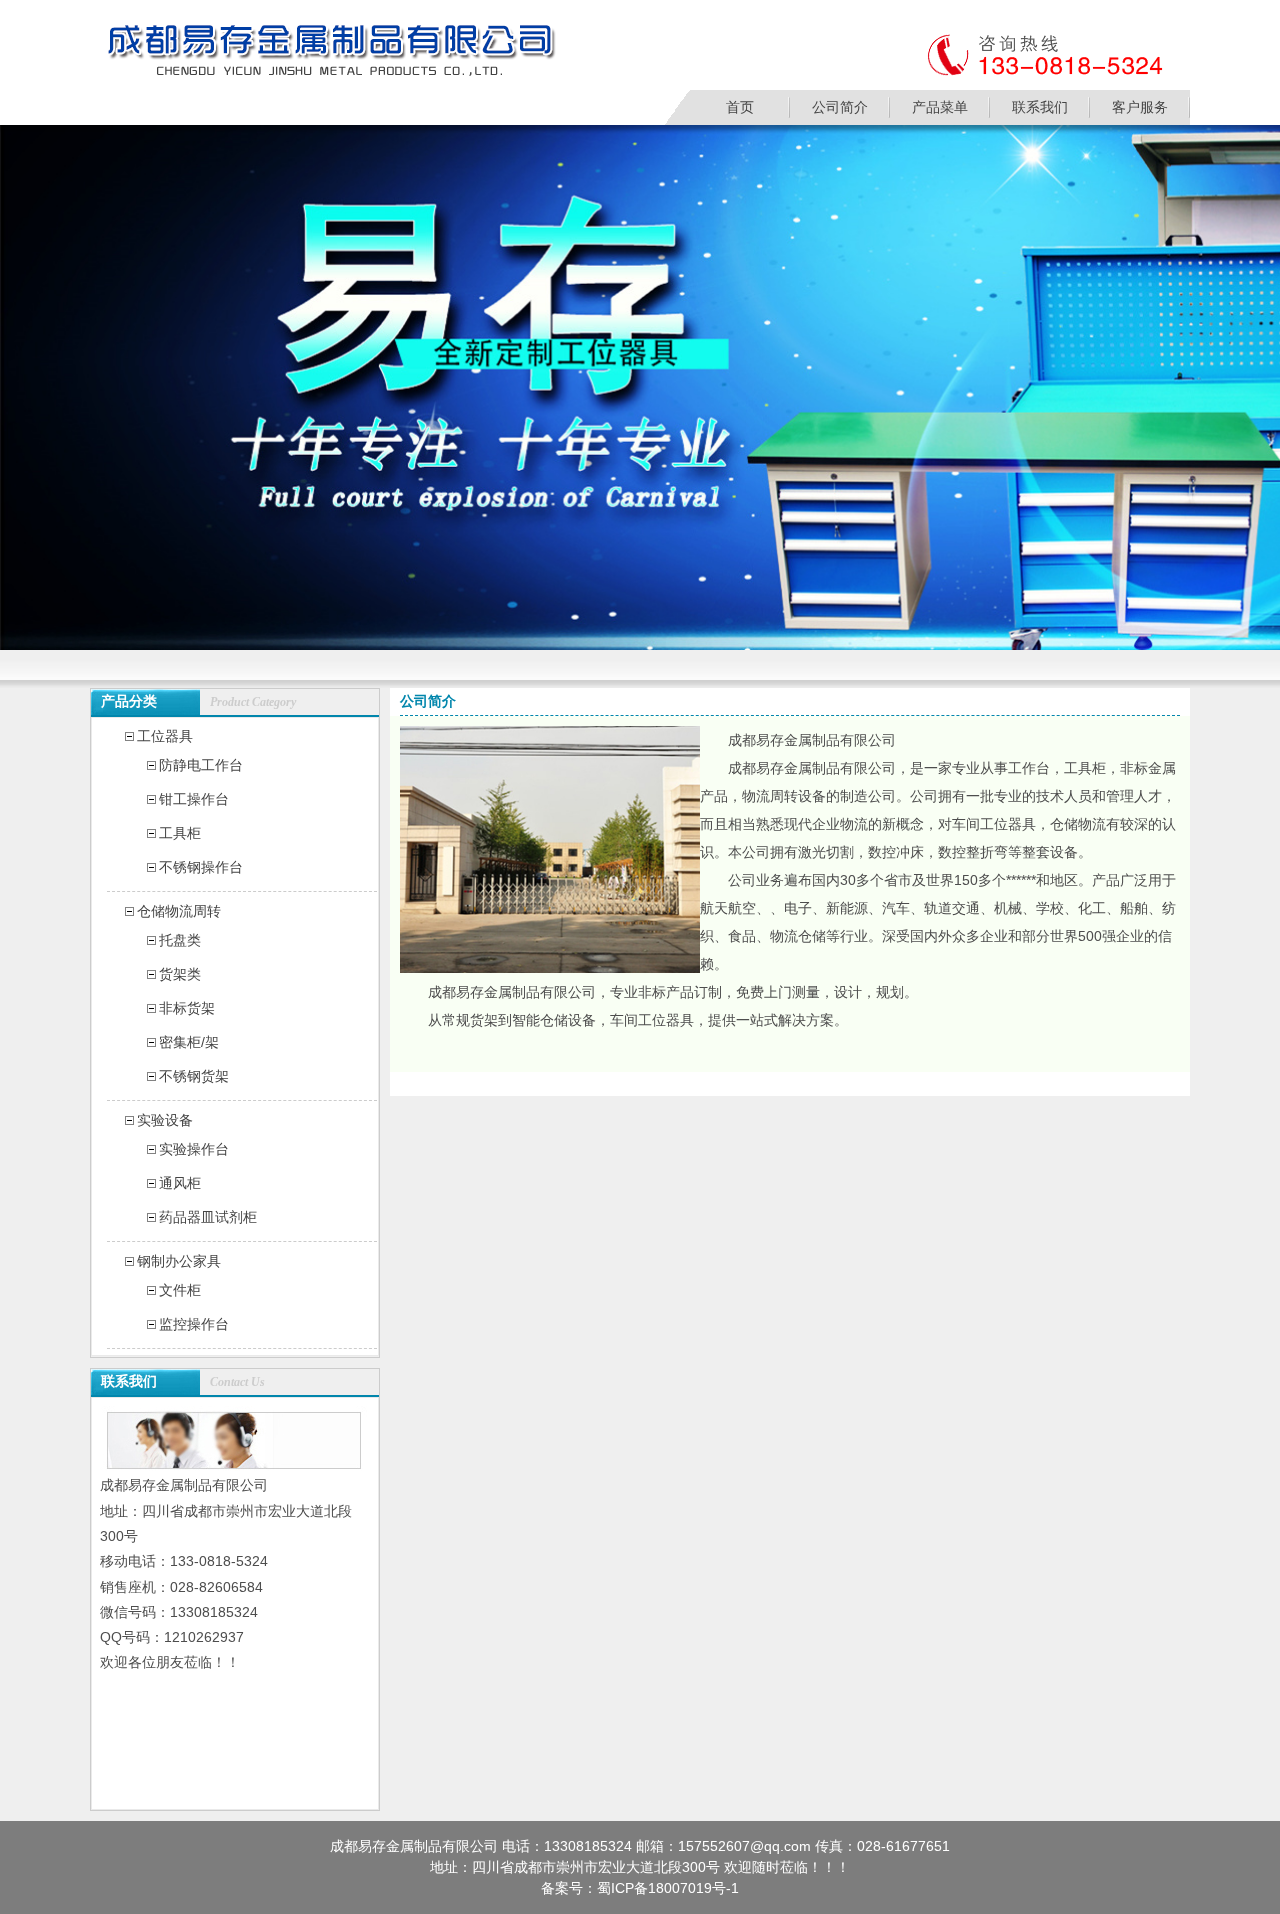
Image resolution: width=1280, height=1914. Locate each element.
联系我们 (1040, 107)
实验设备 (165, 1120)
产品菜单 (940, 107)
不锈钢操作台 (201, 867)
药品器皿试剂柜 (208, 1217)
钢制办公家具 (179, 1261)
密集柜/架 (189, 1042)
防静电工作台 (201, 765)
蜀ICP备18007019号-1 (668, 1888)
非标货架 (187, 1008)
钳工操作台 (194, 799)
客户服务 (1140, 107)
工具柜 (180, 833)
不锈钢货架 (194, 1076)
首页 (740, 107)
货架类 (180, 974)
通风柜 (180, 1183)
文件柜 (180, 1290)
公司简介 (840, 107)
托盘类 (180, 940)
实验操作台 (194, 1149)
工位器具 (165, 736)
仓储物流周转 (179, 911)
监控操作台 (194, 1324)
